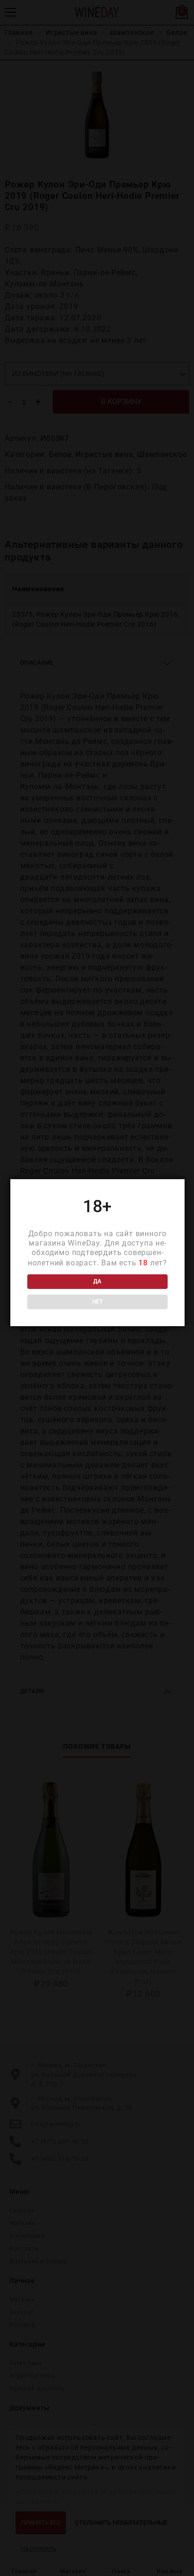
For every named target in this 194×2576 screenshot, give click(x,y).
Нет (97, 1302)
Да (97, 1281)
